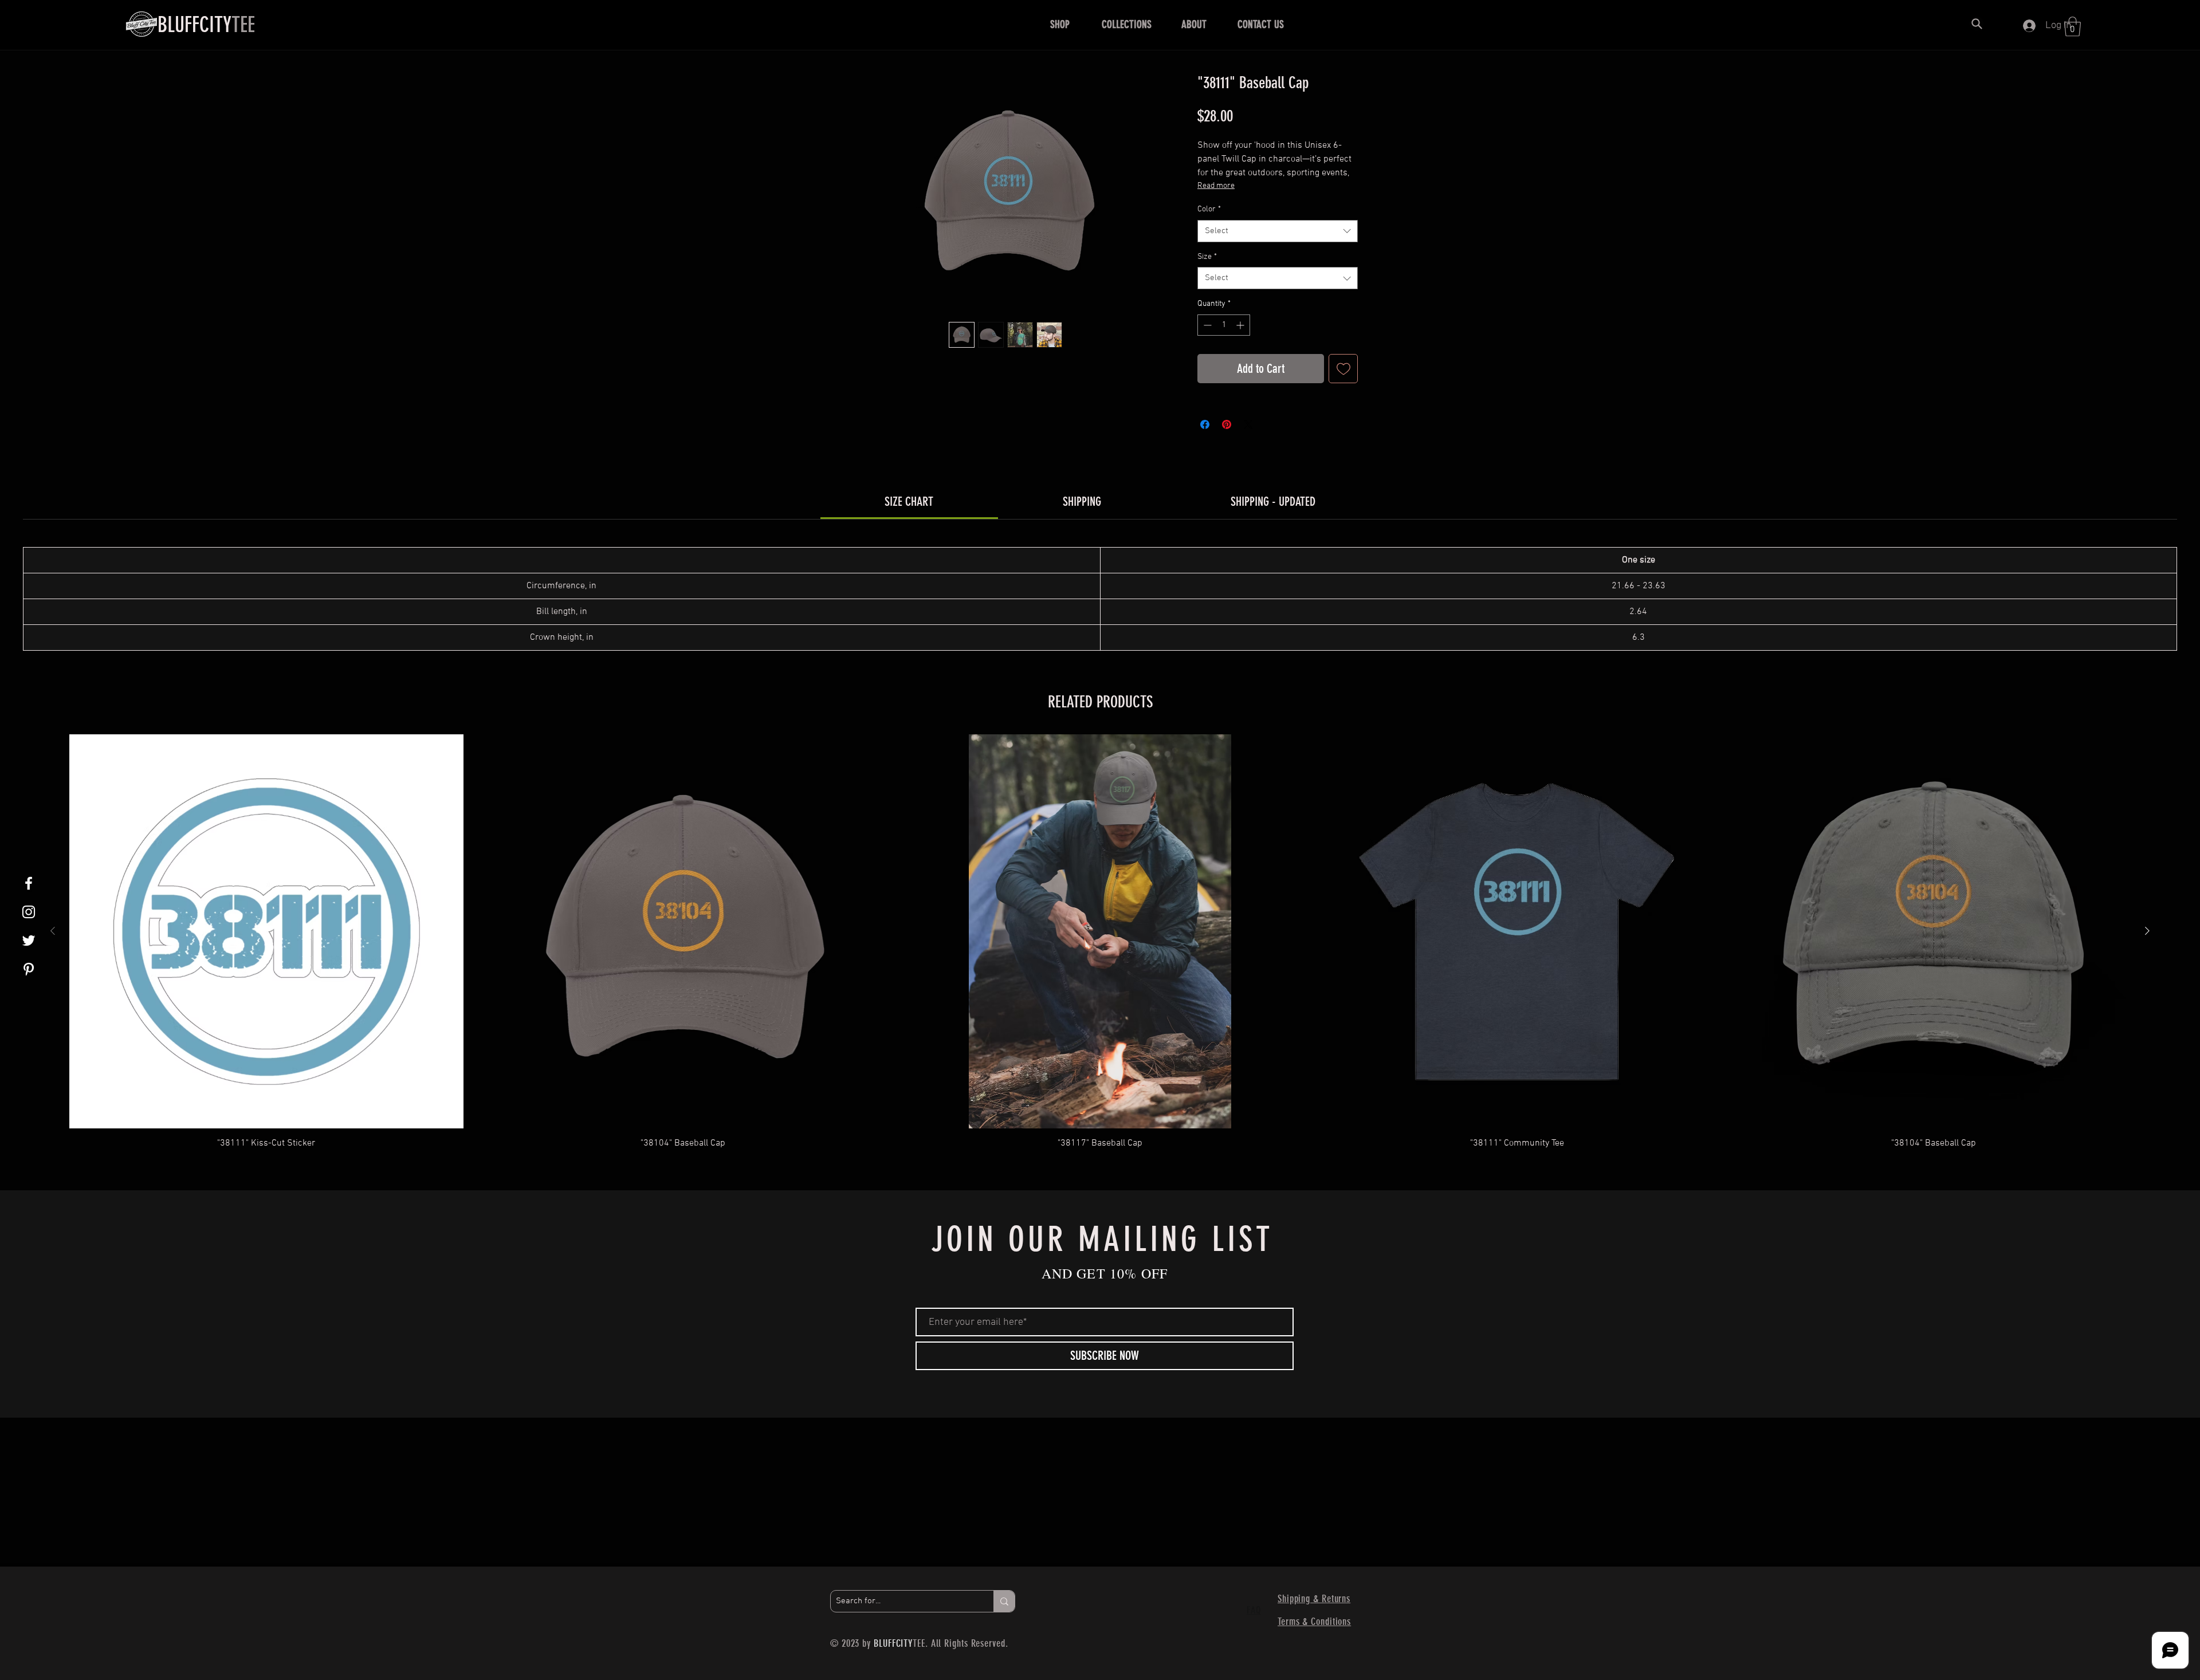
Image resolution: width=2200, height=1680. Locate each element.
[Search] (1977, 23)
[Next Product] (2147, 931)
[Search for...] (1004, 1601)
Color (1209, 209)
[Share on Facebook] (1205, 424)
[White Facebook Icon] (29, 883)
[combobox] (1278, 231)
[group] (1100, 947)
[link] (909, 501)
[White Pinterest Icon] (29, 969)
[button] (1060, 25)
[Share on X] (1248, 424)
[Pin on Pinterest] (1227, 424)
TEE (206, 25)
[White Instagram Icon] (29, 912)
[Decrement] (1206, 325)
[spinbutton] (1224, 325)
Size (1207, 257)
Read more (1216, 186)
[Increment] (1241, 325)
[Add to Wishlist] (1343, 369)
